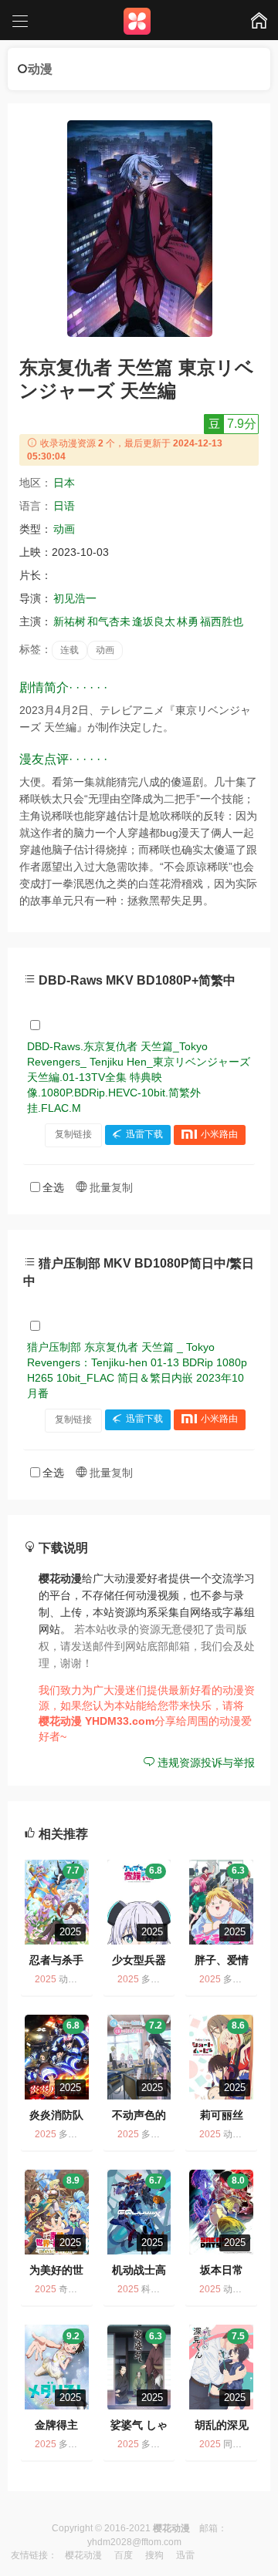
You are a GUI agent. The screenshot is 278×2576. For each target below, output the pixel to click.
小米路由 (219, 1134)
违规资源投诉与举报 (205, 1763)
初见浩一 (75, 598)
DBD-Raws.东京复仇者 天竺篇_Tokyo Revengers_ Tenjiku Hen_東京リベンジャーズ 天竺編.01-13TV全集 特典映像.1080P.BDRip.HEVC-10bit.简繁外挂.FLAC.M (139, 1077)
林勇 (188, 621)
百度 (124, 2555)
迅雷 (185, 2555)
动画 (64, 529)
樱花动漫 (83, 2555)
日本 (64, 483)
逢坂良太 (154, 621)
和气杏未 (109, 621)
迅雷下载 (144, 1134)
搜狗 (154, 2555)
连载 (69, 650)
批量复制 (110, 1187)
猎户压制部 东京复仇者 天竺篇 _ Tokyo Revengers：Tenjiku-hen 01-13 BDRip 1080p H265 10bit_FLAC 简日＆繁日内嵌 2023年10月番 (137, 1370)
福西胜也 (222, 621)
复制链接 (73, 1134)
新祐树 (69, 621)
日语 (64, 506)
